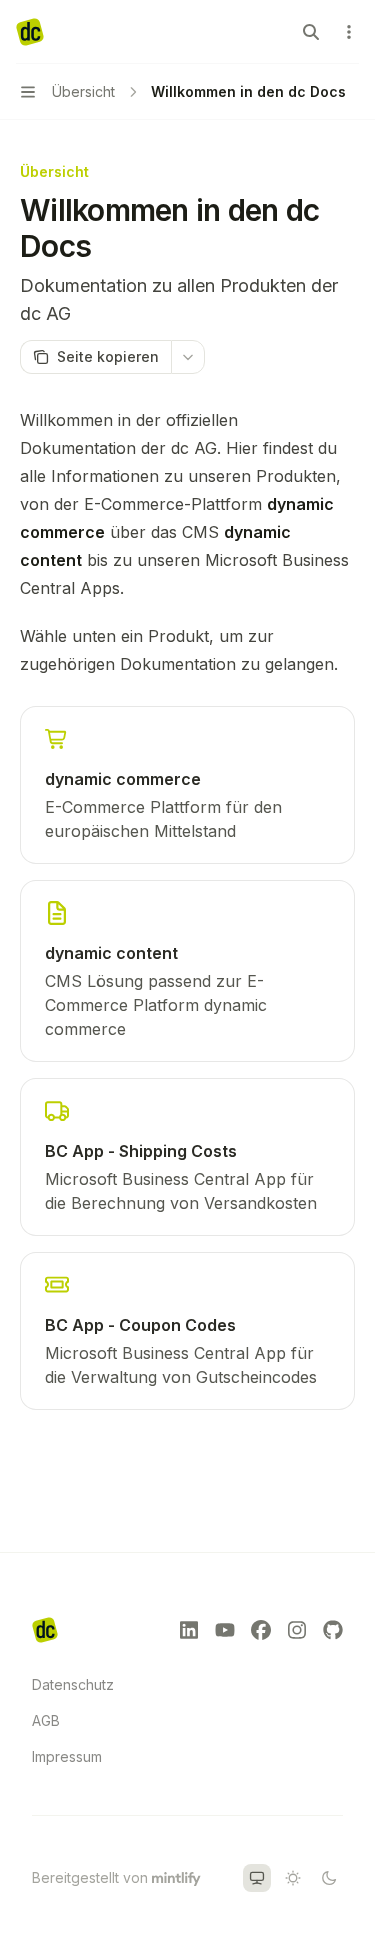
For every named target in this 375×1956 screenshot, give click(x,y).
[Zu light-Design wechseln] (293, 1878)
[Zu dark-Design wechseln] (329, 1878)
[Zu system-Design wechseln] (257, 1878)
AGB (46, 1720)
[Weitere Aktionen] (349, 32)
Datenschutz (73, 1684)
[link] (187, 785)
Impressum (67, 1756)
